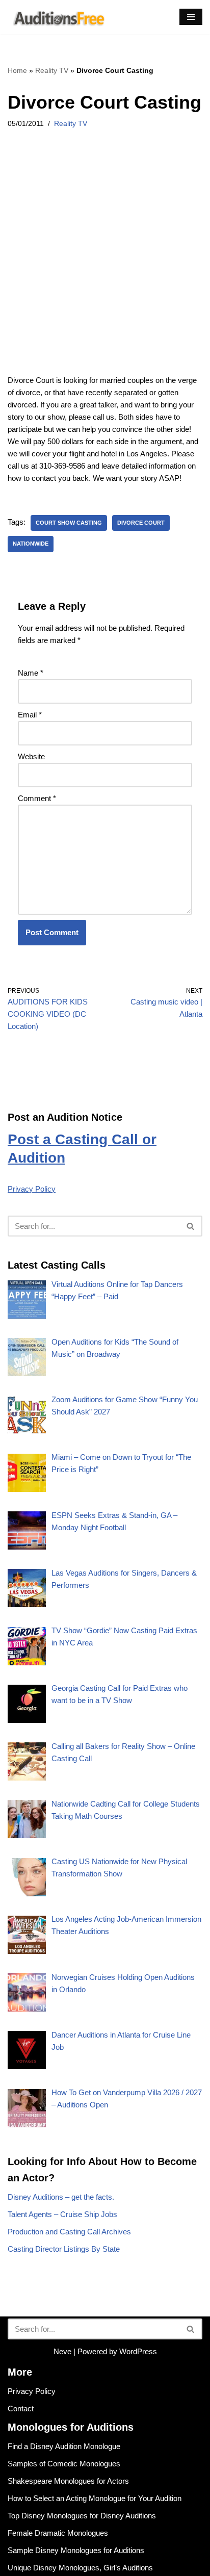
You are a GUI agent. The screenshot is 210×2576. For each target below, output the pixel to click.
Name (31, 673)
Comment (37, 798)
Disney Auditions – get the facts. (61, 2197)
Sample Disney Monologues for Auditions (76, 2550)
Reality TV (52, 70)
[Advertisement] (105, 265)
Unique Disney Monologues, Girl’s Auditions (80, 2568)
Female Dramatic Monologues (58, 2533)
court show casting (69, 523)
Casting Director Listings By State (64, 2249)
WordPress (138, 2351)
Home (17, 70)
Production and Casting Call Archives (69, 2232)
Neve (62, 2351)
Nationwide (31, 544)
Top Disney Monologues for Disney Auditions (82, 2516)
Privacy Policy (32, 1189)
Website (31, 756)
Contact (21, 2408)
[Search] (191, 1226)
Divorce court (141, 523)
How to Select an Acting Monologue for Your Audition (95, 2498)
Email (30, 715)
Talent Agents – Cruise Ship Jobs (62, 2214)
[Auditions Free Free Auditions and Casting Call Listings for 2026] (57, 17)
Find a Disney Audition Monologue (64, 2446)
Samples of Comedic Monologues (64, 2464)
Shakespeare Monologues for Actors (68, 2481)
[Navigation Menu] (191, 17)
